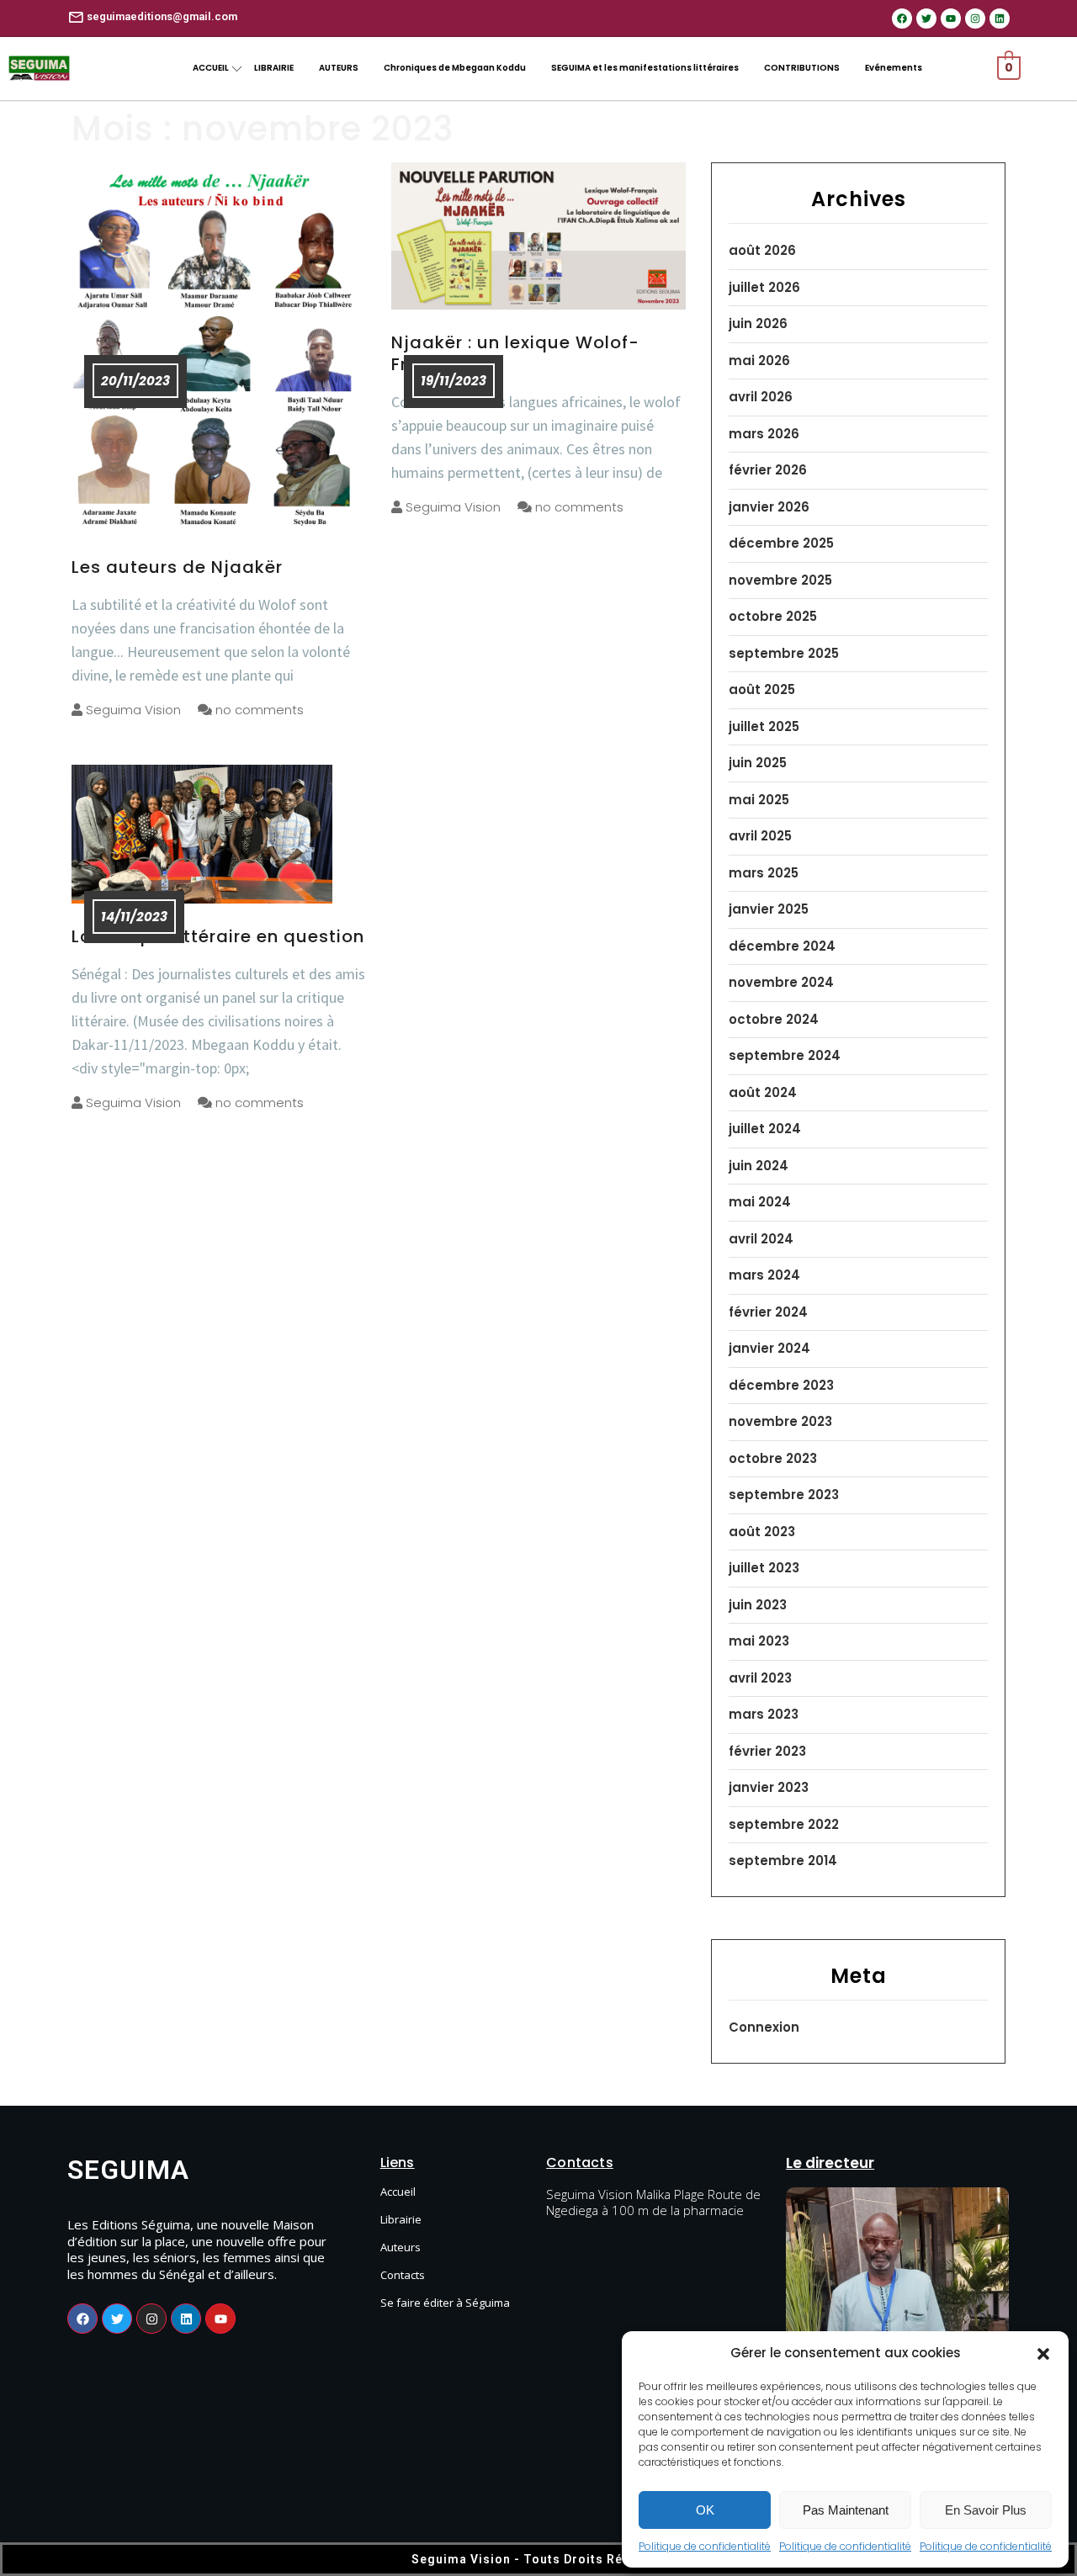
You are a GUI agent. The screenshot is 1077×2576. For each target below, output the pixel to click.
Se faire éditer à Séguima (445, 2303)
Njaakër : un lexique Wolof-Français (515, 353)
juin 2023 (758, 1605)
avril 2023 (760, 1678)
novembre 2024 (781, 982)
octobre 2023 (773, 1458)
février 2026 (768, 470)
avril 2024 (761, 1239)
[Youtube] (951, 19)
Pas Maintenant (846, 2510)
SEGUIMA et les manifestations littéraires (645, 68)
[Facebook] (902, 19)
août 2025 (762, 689)
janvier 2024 (769, 1348)
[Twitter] (926, 19)
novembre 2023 (780, 1421)
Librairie (401, 2219)
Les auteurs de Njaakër (177, 567)
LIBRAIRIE (274, 68)
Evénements (894, 68)
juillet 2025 (764, 726)
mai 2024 (760, 1202)
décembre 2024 (782, 946)
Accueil (398, 2192)
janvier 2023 (769, 1787)
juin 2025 (758, 763)
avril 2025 (760, 836)
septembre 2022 (784, 1824)
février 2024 (768, 1312)
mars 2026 (764, 434)
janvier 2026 (769, 507)
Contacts (403, 2275)
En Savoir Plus (986, 2510)
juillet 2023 (764, 1568)
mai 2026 (759, 360)
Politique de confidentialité (705, 2546)
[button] (1043, 2353)
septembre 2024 (785, 1055)
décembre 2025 (781, 543)
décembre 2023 (781, 1385)
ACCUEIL (211, 68)
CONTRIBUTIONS (802, 68)
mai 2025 (759, 800)
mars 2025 (764, 873)
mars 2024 (764, 1275)
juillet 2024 (765, 1129)
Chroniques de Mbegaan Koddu (455, 68)
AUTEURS (339, 68)
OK (705, 2510)
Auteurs (401, 2247)
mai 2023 (759, 1641)
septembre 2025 (784, 653)
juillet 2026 (764, 287)
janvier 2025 (769, 909)
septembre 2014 (783, 1860)
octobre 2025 (773, 616)
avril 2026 (761, 397)
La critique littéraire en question (218, 936)
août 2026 (762, 250)
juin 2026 (758, 323)
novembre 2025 (780, 580)
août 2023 (762, 1532)
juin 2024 (759, 1166)
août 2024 (763, 1092)
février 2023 (767, 1751)
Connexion (764, 2027)
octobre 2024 (774, 1019)
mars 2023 (764, 1714)
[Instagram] (975, 19)
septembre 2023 (784, 1495)
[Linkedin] (1000, 19)
